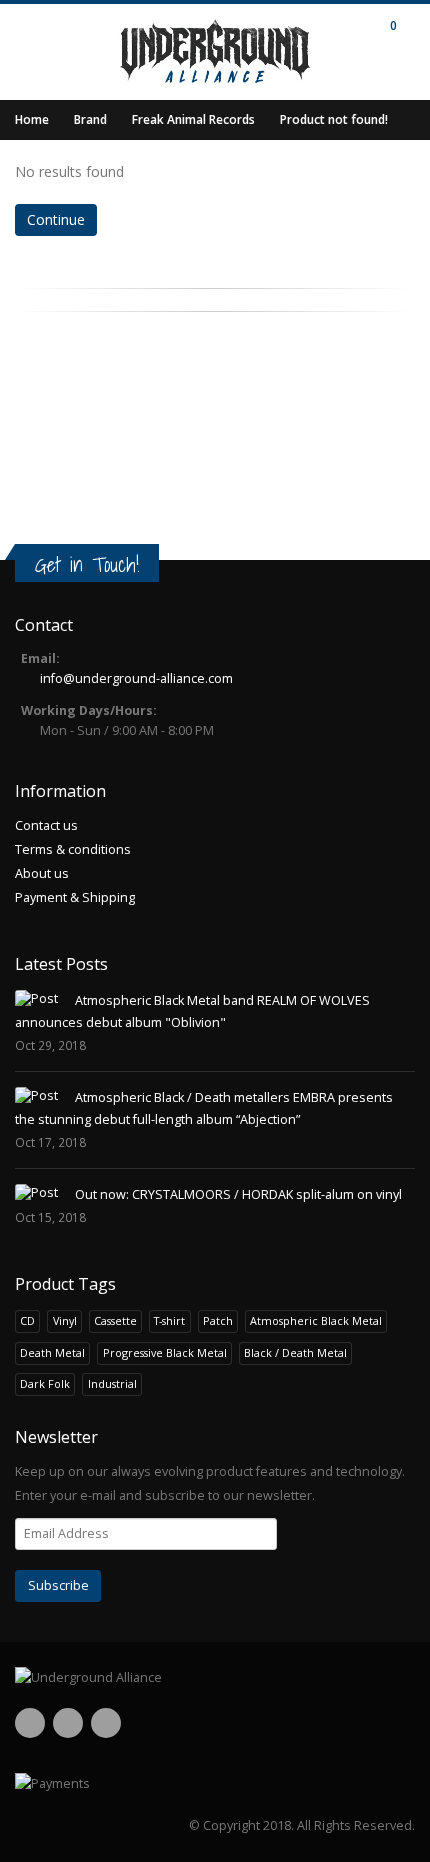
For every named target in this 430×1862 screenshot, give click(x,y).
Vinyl (65, 1320)
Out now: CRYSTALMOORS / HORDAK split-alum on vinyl (238, 1194)
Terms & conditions (73, 849)
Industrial (112, 1383)
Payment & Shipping (75, 897)
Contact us (46, 825)
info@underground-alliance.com (136, 678)
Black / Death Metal (295, 1352)
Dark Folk (45, 1383)
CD (27, 1320)
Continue (56, 219)
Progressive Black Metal (165, 1352)
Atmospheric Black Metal (316, 1320)
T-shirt (169, 1320)
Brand (90, 119)
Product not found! (334, 119)
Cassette (115, 1320)
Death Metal (52, 1352)
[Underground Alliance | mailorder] (215, 1678)
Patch (218, 1320)
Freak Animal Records (193, 119)
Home (32, 119)
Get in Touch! (87, 564)
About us (42, 873)
